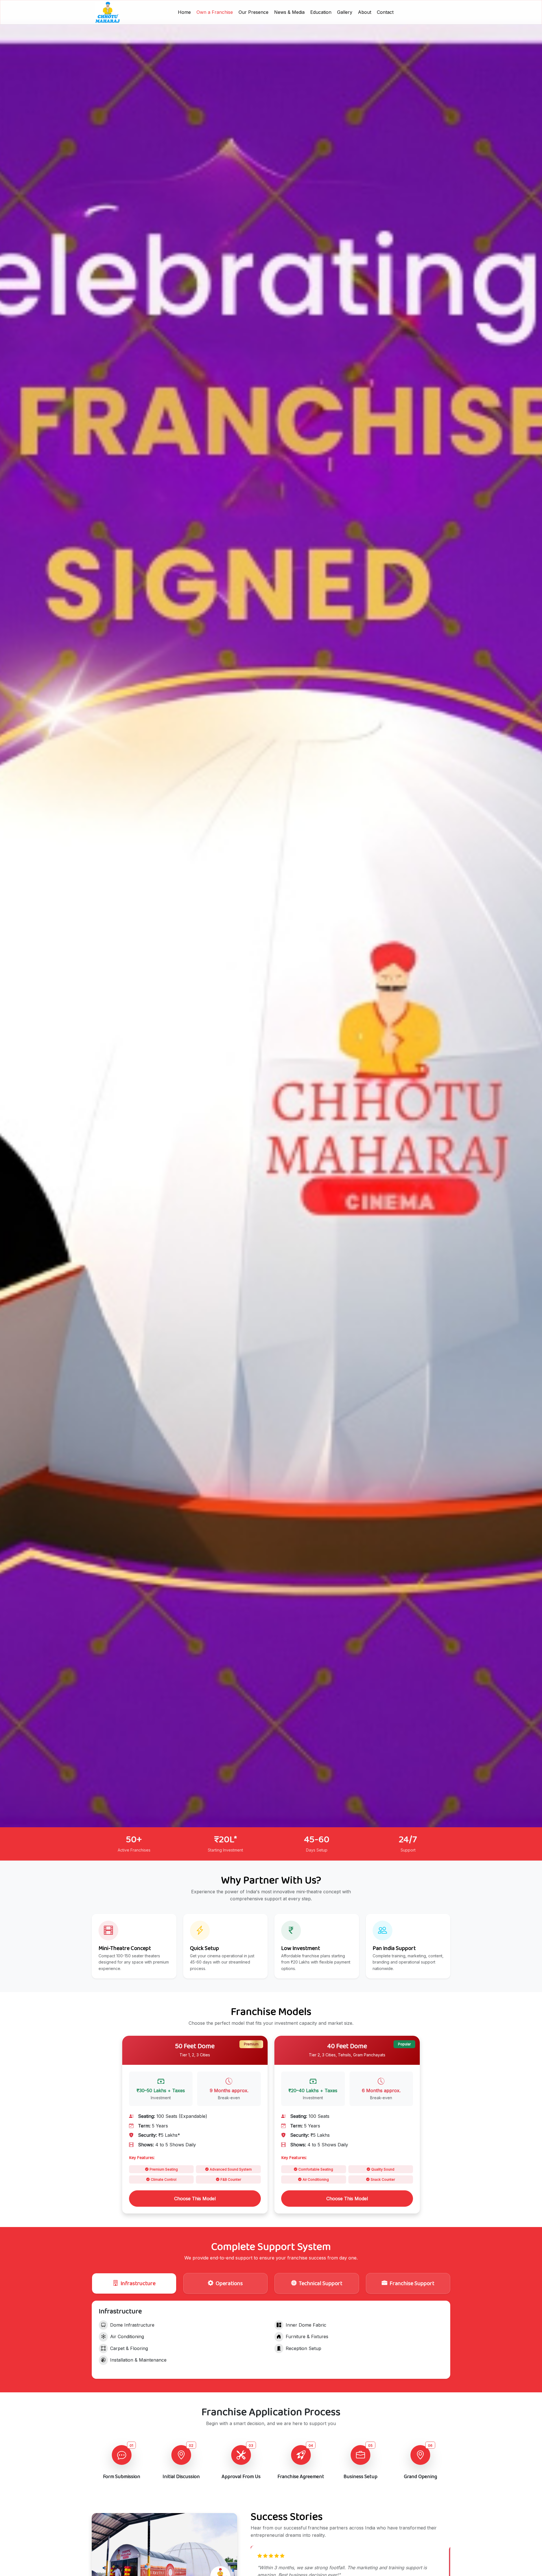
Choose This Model (195, 2199)
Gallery (345, 12)
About (365, 12)
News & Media (289, 12)
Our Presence (253, 12)
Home (184, 12)
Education (321, 12)
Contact (385, 12)
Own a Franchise (215, 12)
